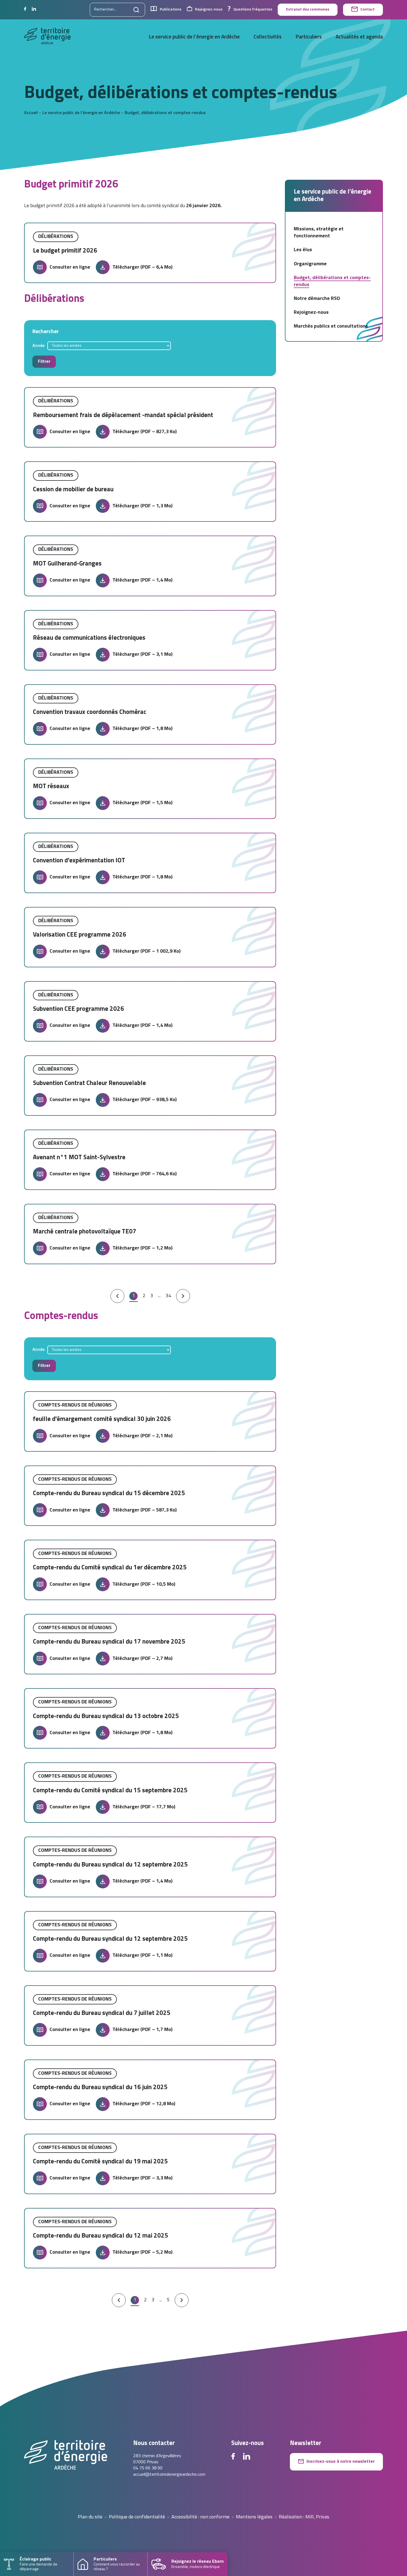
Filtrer (44, 362)
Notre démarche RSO (317, 299)
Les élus (303, 250)
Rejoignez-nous (209, 10)
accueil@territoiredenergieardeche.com (169, 2475)
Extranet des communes (308, 10)
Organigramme (310, 264)
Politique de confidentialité (137, 2517)
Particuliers (309, 37)
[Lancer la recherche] (136, 10)
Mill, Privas (317, 2517)
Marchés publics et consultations (331, 326)
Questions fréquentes (253, 10)
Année (38, 346)
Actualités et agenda (359, 37)
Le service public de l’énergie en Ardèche (194, 37)
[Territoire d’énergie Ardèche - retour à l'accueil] (47, 37)
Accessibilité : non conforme (200, 2517)
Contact (368, 10)
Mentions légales (254, 2517)
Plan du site (90, 2517)
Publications (171, 10)
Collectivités (268, 37)
